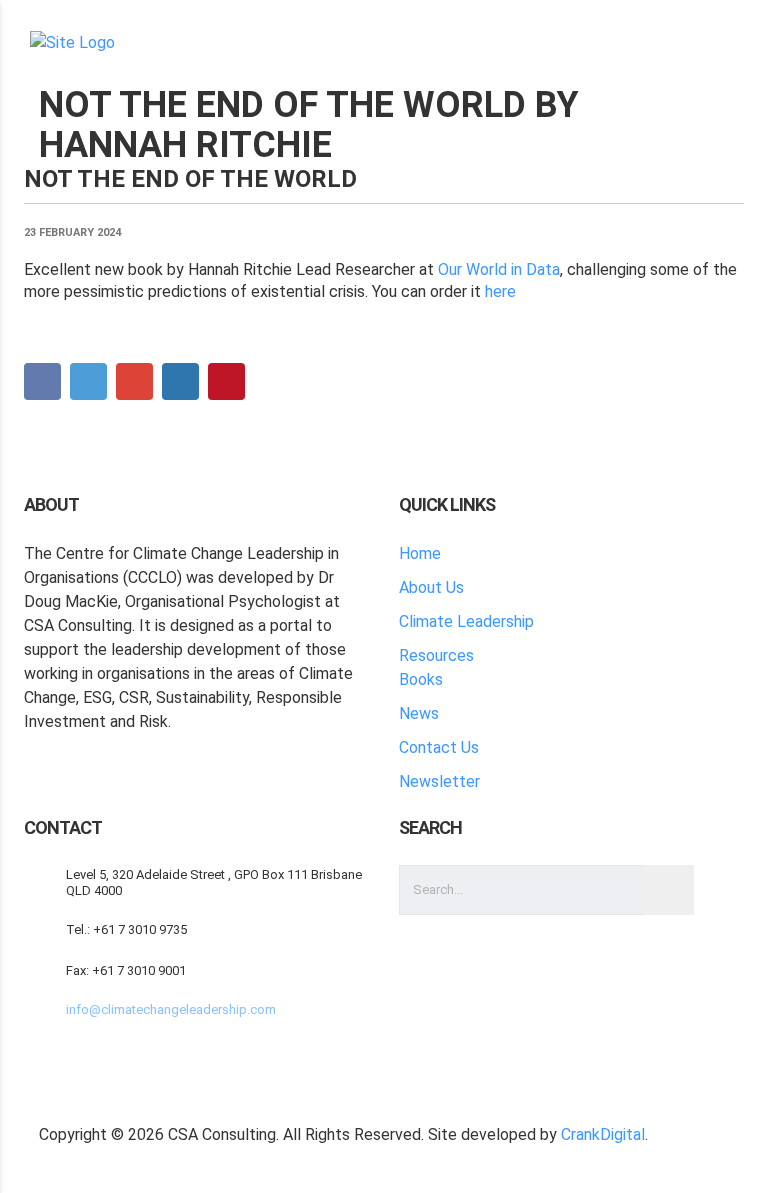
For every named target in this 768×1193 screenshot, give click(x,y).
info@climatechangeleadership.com (171, 1009)
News (419, 713)
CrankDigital (603, 1134)
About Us (431, 587)
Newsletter (439, 781)
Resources (436, 655)
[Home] (72, 42)
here (500, 291)
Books (421, 679)
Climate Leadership (466, 621)
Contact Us (439, 747)
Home (420, 553)
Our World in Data (499, 269)
